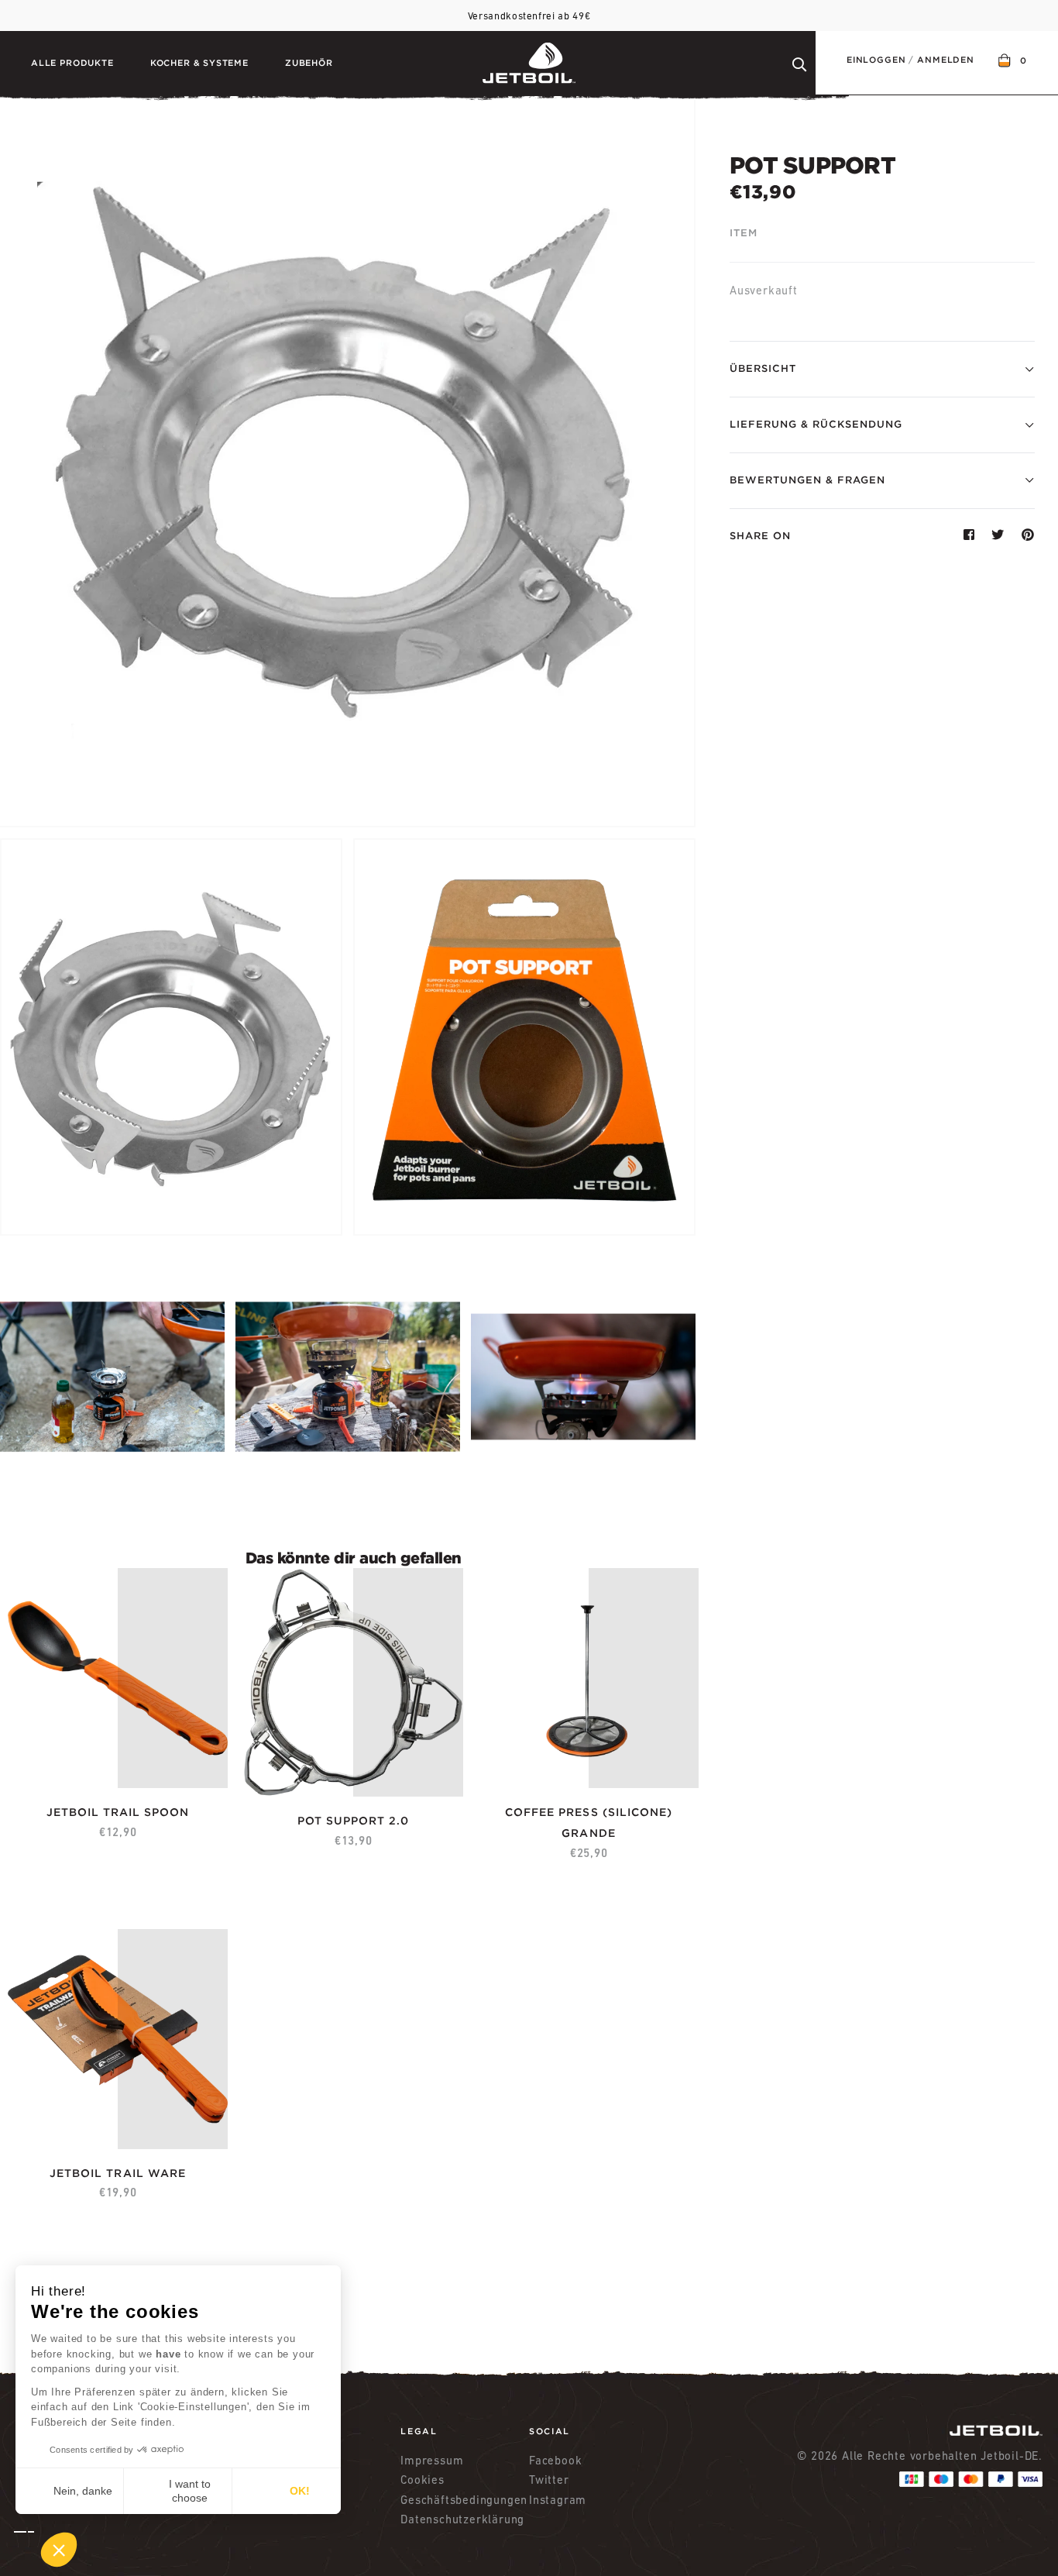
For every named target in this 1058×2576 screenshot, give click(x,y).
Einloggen (876, 60)
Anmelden (946, 60)
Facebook (555, 2460)
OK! (300, 2491)
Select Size (526, 1803)
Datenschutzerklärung (462, 2519)
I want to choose (190, 2491)
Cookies (423, 2480)
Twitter (549, 2480)
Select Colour (278, 1817)
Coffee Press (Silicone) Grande (589, 1823)
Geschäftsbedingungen (464, 2500)
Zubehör (309, 63)
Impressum (432, 2460)
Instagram (558, 2500)
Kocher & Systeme (199, 63)
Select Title (58, 1803)
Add (186, 1803)
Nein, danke (83, 2491)
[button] (46, 2550)
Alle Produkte (72, 63)
